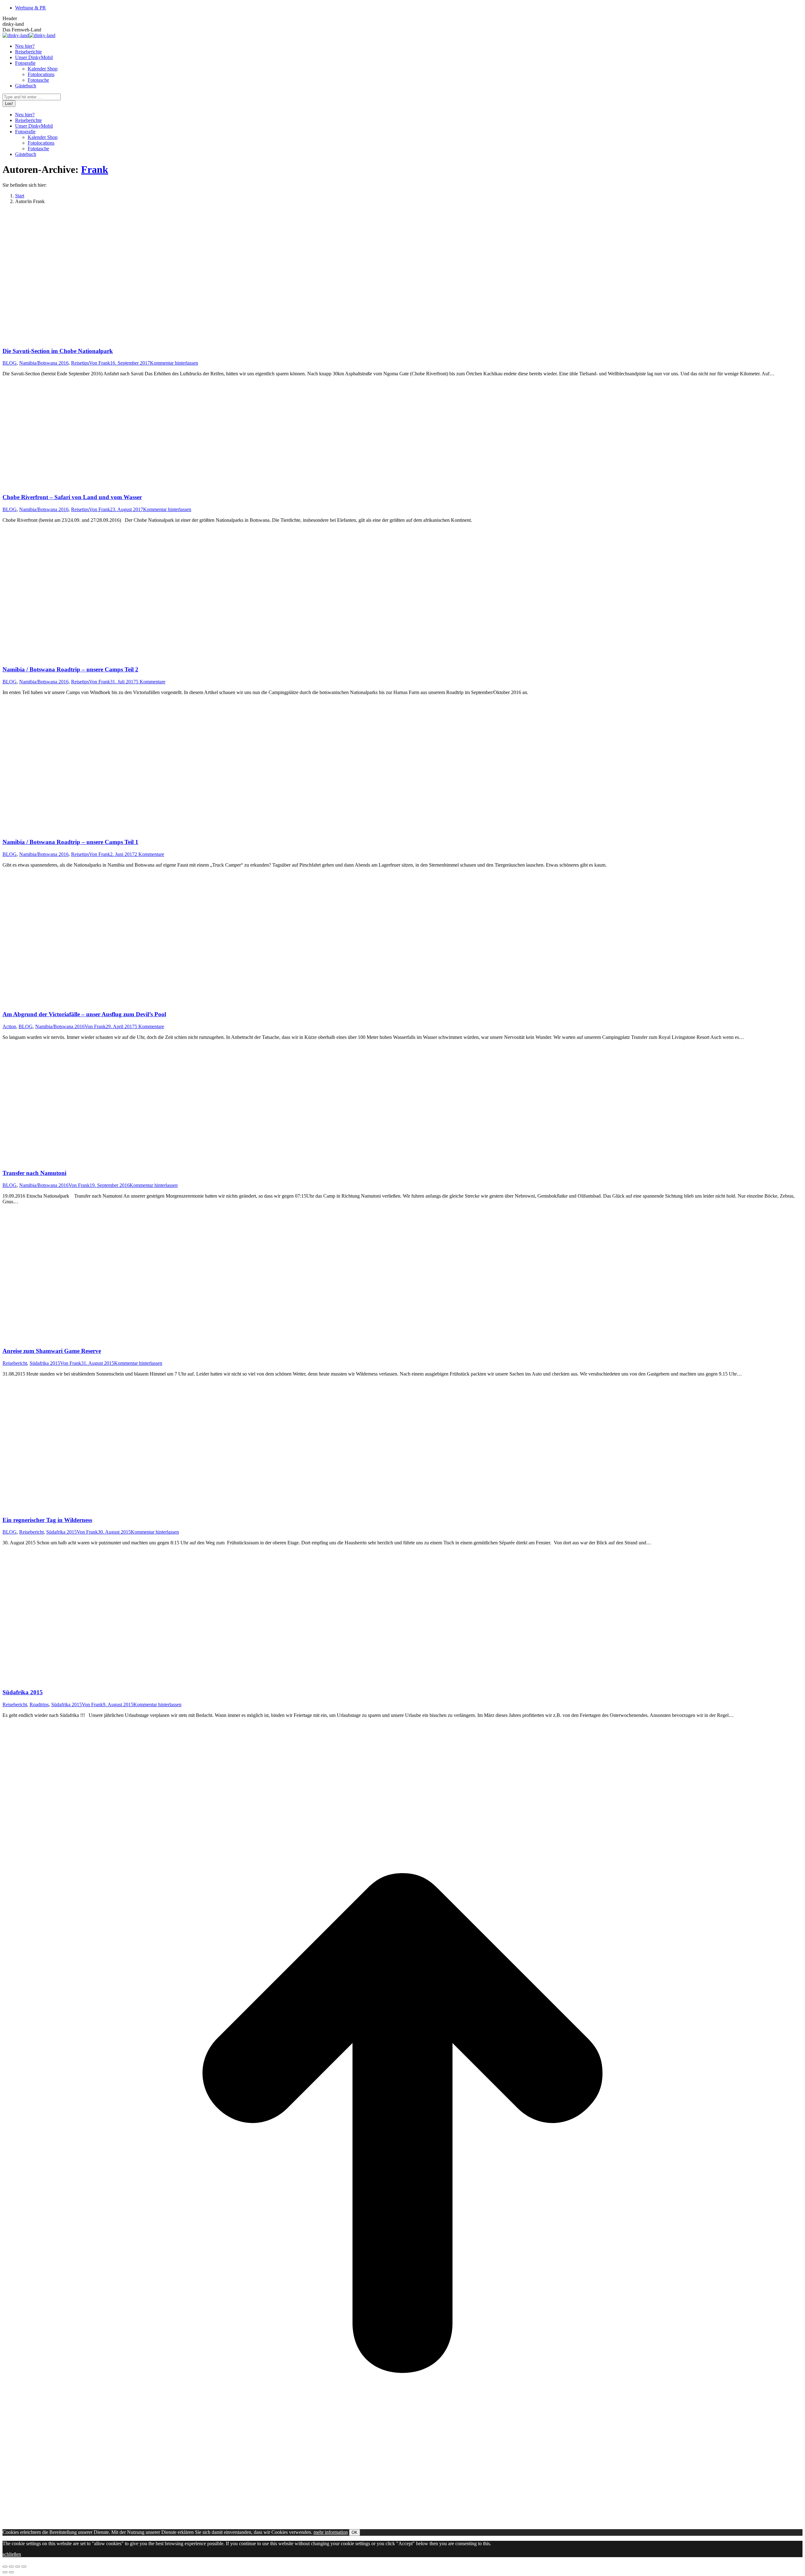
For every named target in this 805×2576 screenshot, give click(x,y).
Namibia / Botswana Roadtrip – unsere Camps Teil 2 (70, 669)
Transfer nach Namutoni (34, 1173)
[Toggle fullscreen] (18, 2567)
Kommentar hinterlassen (174, 363)
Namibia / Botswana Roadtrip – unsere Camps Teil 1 (70, 842)
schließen (12, 2554)
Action (9, 1026)
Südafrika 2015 (45, 1363)
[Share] (11, 2567)
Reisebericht (15, 1363)
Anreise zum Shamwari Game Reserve (52, 1351)
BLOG (10, 363)
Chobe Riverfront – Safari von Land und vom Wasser (72, 497)
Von (100, 363)
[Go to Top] (402, 2521)
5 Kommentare (151, 682)
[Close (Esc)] (5, 2567)
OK (355, 2532)
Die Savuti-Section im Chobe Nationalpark (58, 351)
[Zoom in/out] (24, 2567)
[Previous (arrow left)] (5, 2572)
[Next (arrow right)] (11, 2572)
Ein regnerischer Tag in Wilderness (47, 1520)
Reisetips (80, 363)
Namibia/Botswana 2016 (44, 363)
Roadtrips (39, 1704)
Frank (95, 169)
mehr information (331, 2532)
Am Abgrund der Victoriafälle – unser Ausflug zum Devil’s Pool (84, 1014)
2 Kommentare (149, 854)
